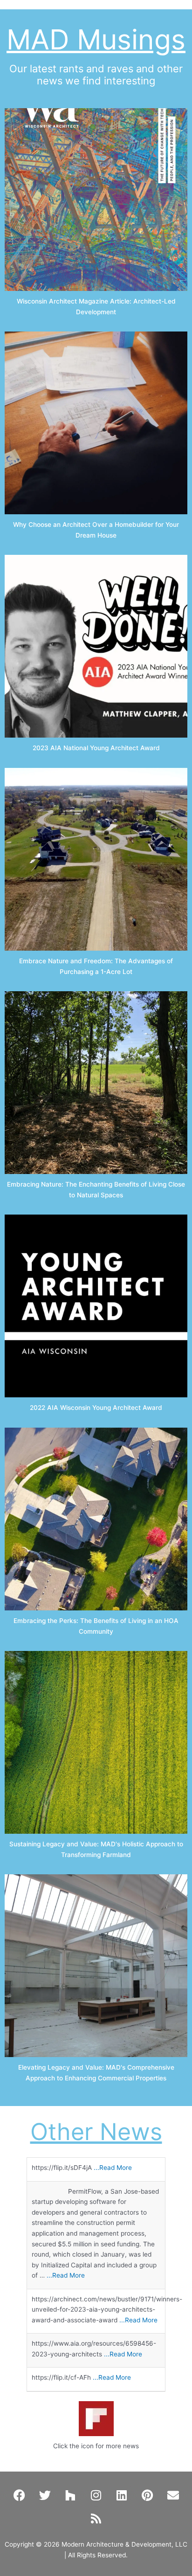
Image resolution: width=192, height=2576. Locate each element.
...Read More (113, 2168)
